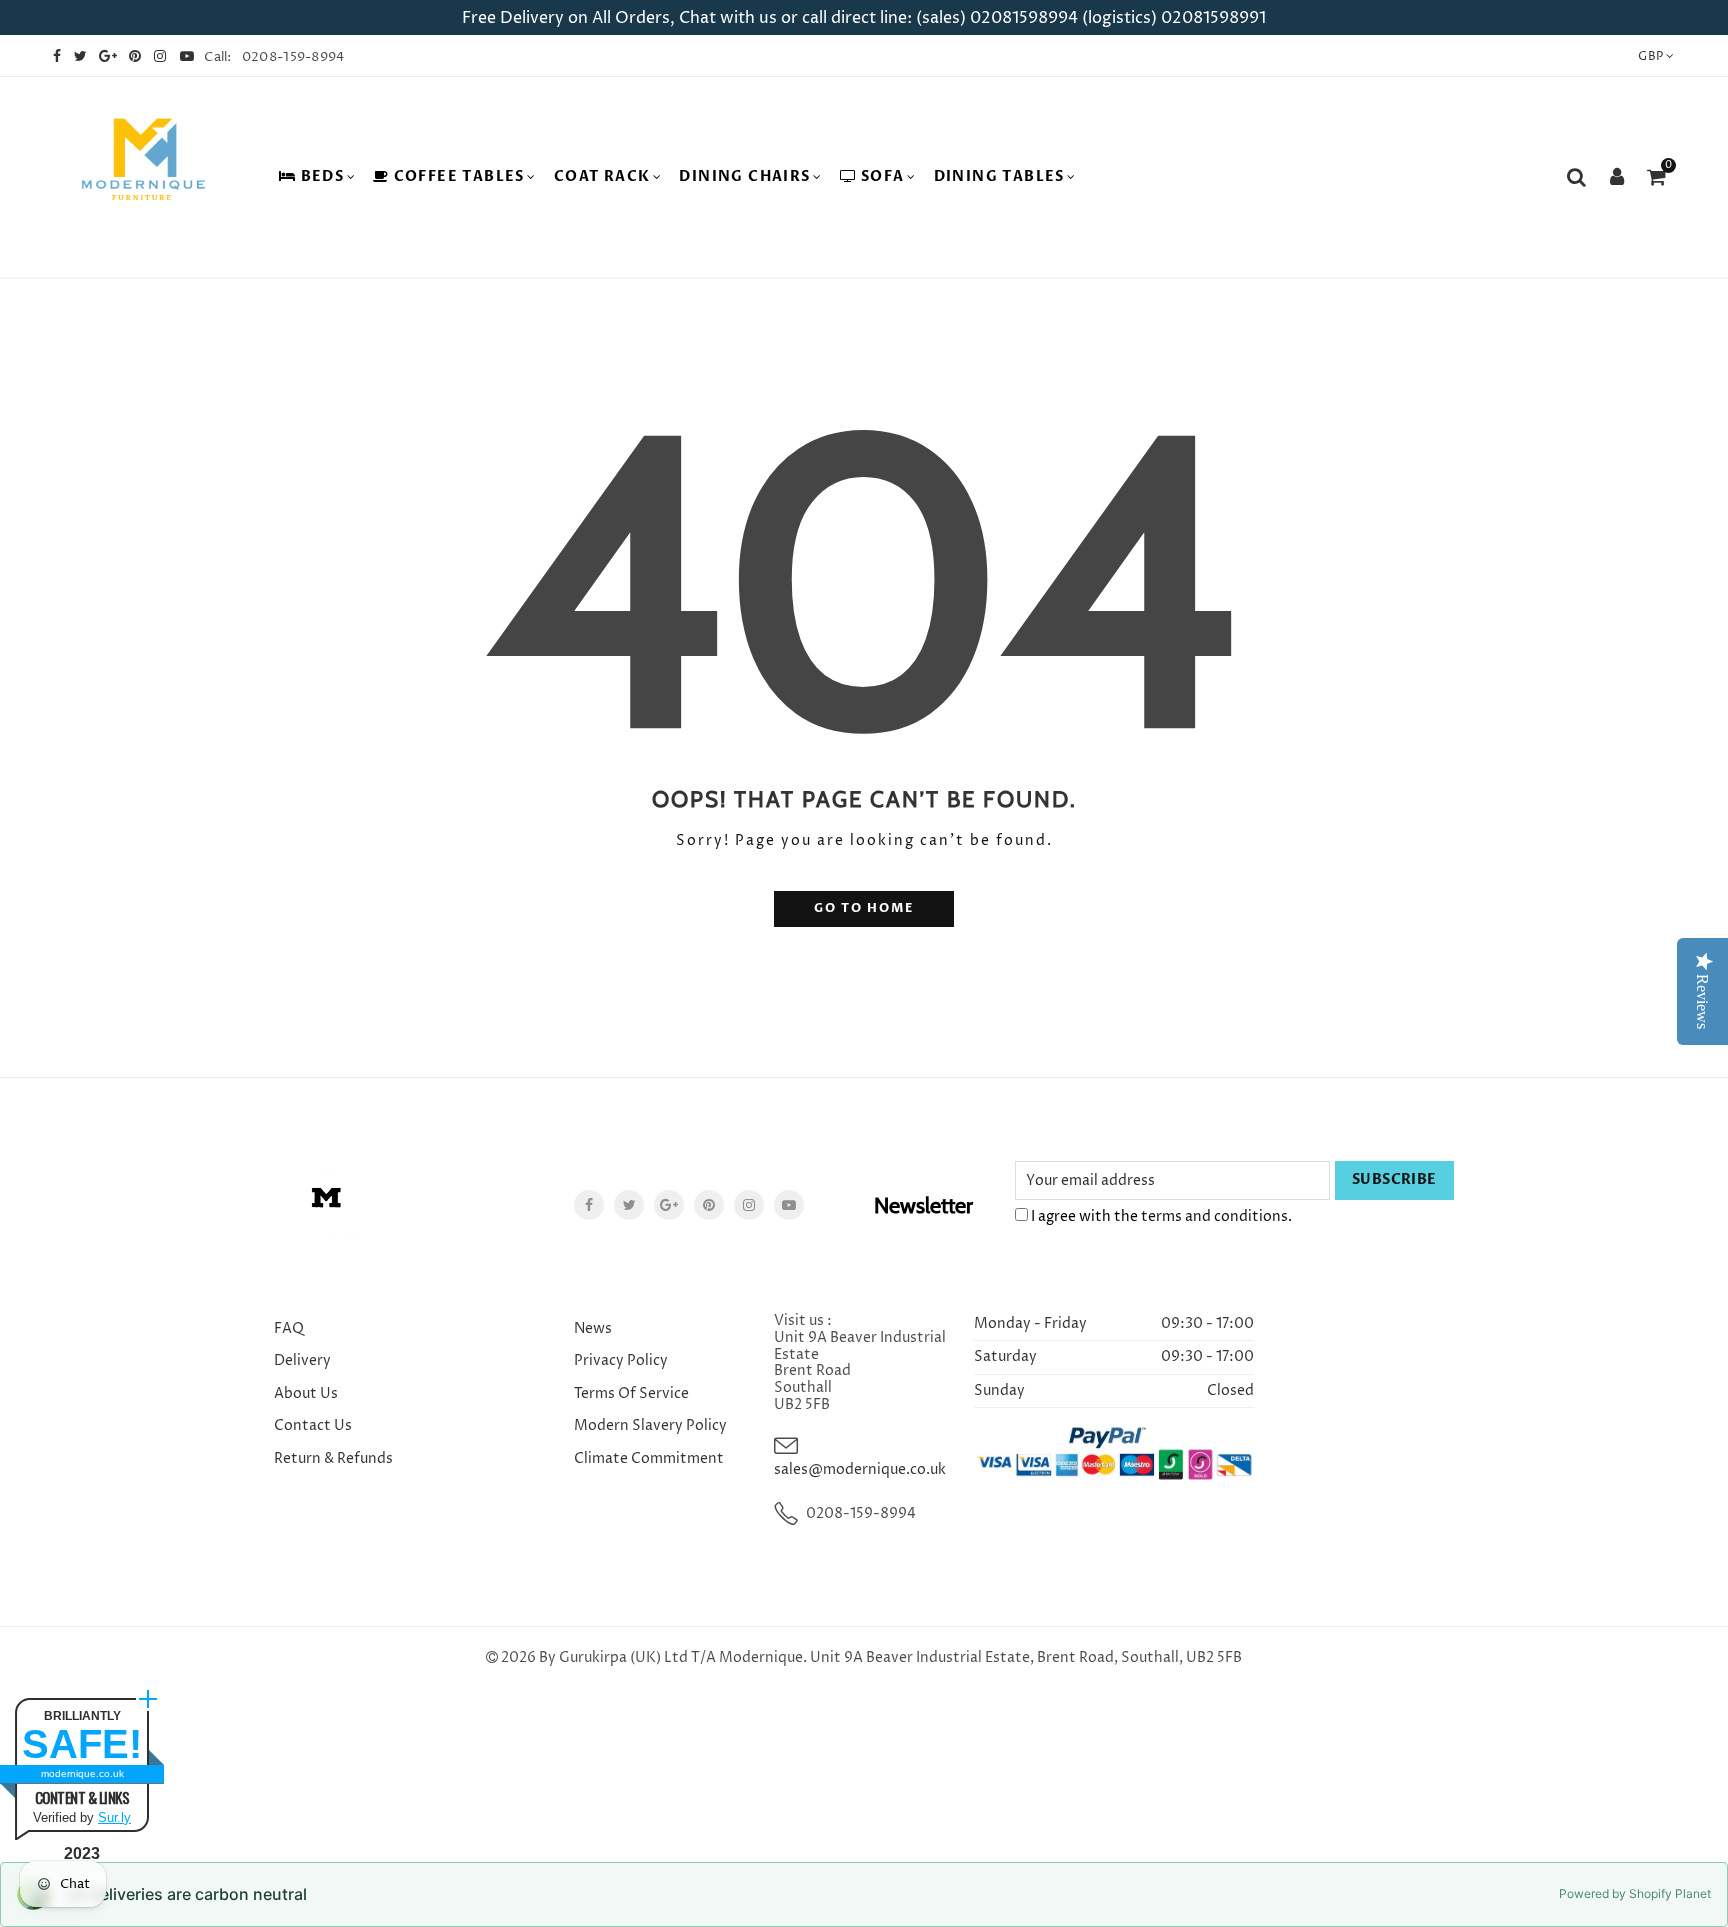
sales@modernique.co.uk (860, 1469)
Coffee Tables (459, 176)
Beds (323, 176)
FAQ (289, 1328)
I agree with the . (1160, 1216)
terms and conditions (1214, 1216)
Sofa (883, 176)
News (593, 1328)
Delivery (302, 1360)
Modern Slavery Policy (650, 1425)
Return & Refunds (333, 1458)
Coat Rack (602, 176)
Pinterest (709, 1205)
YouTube (789, 1205)
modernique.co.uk (82, 1773)
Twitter (629, 1205)
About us (306, 1393)
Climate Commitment (649, 1458)
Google (669, 1205)
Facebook (589, 1205)
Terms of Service (631, 1393)
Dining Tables (999, 176)
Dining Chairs (744, 176)
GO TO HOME (864, 908)
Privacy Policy (621, 1360)
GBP (1650, 56)
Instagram (749, 1205)
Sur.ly (114, 1817)
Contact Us (313, 1425)
